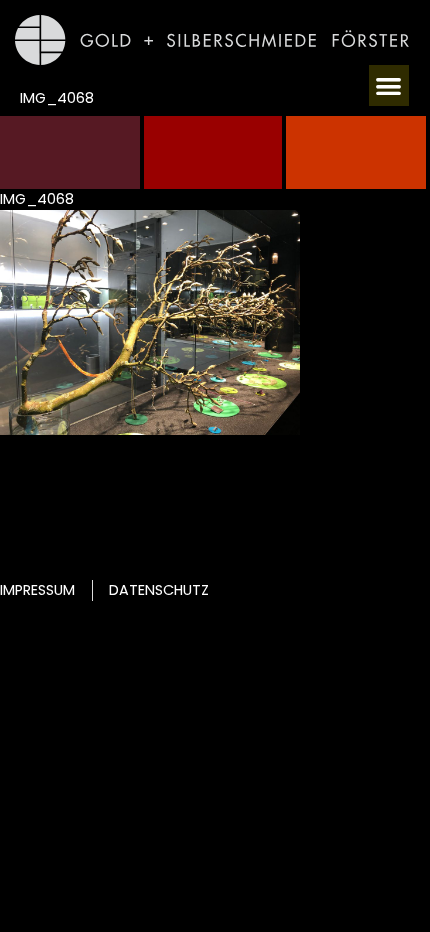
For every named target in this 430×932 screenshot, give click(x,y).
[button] (389, 85)
